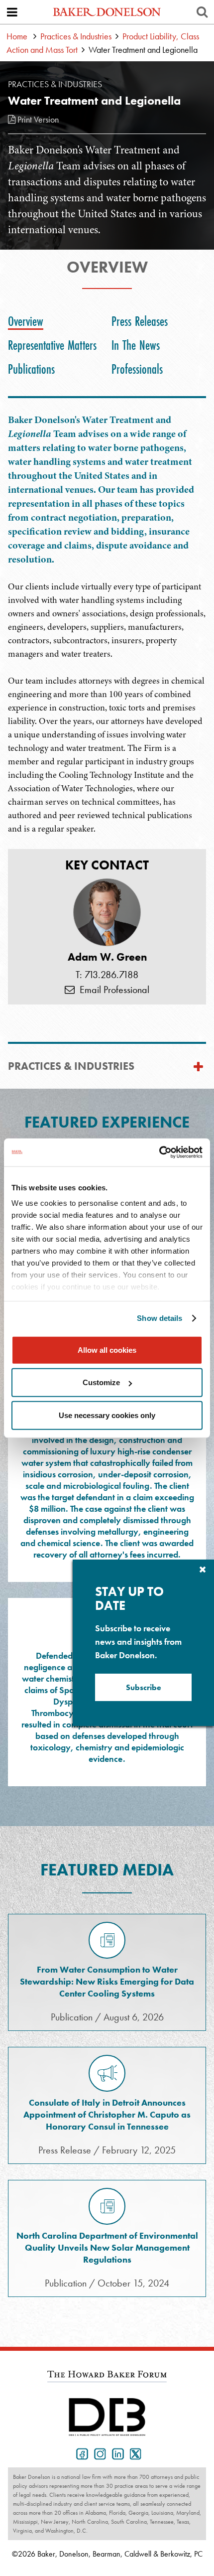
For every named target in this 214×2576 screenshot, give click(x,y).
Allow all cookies (107, 1350)
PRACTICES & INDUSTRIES (71, 1066)
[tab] (28, 321)
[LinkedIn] (116, 2453)
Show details (160, 1318)
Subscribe (144, 1687)
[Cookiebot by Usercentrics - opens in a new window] (159, 1152)
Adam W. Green (107, 957)
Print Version (37, 119)
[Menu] (12, 12)
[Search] (202, 12)
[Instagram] (98, 2453)
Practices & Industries (76, 36)
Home (17, 36)
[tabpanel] (107, 720)
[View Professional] (107, 912)
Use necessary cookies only (107, 1415)
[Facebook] (80, 2453)
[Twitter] (134, 2453)
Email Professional (112, 990)
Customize (101, 1382)
